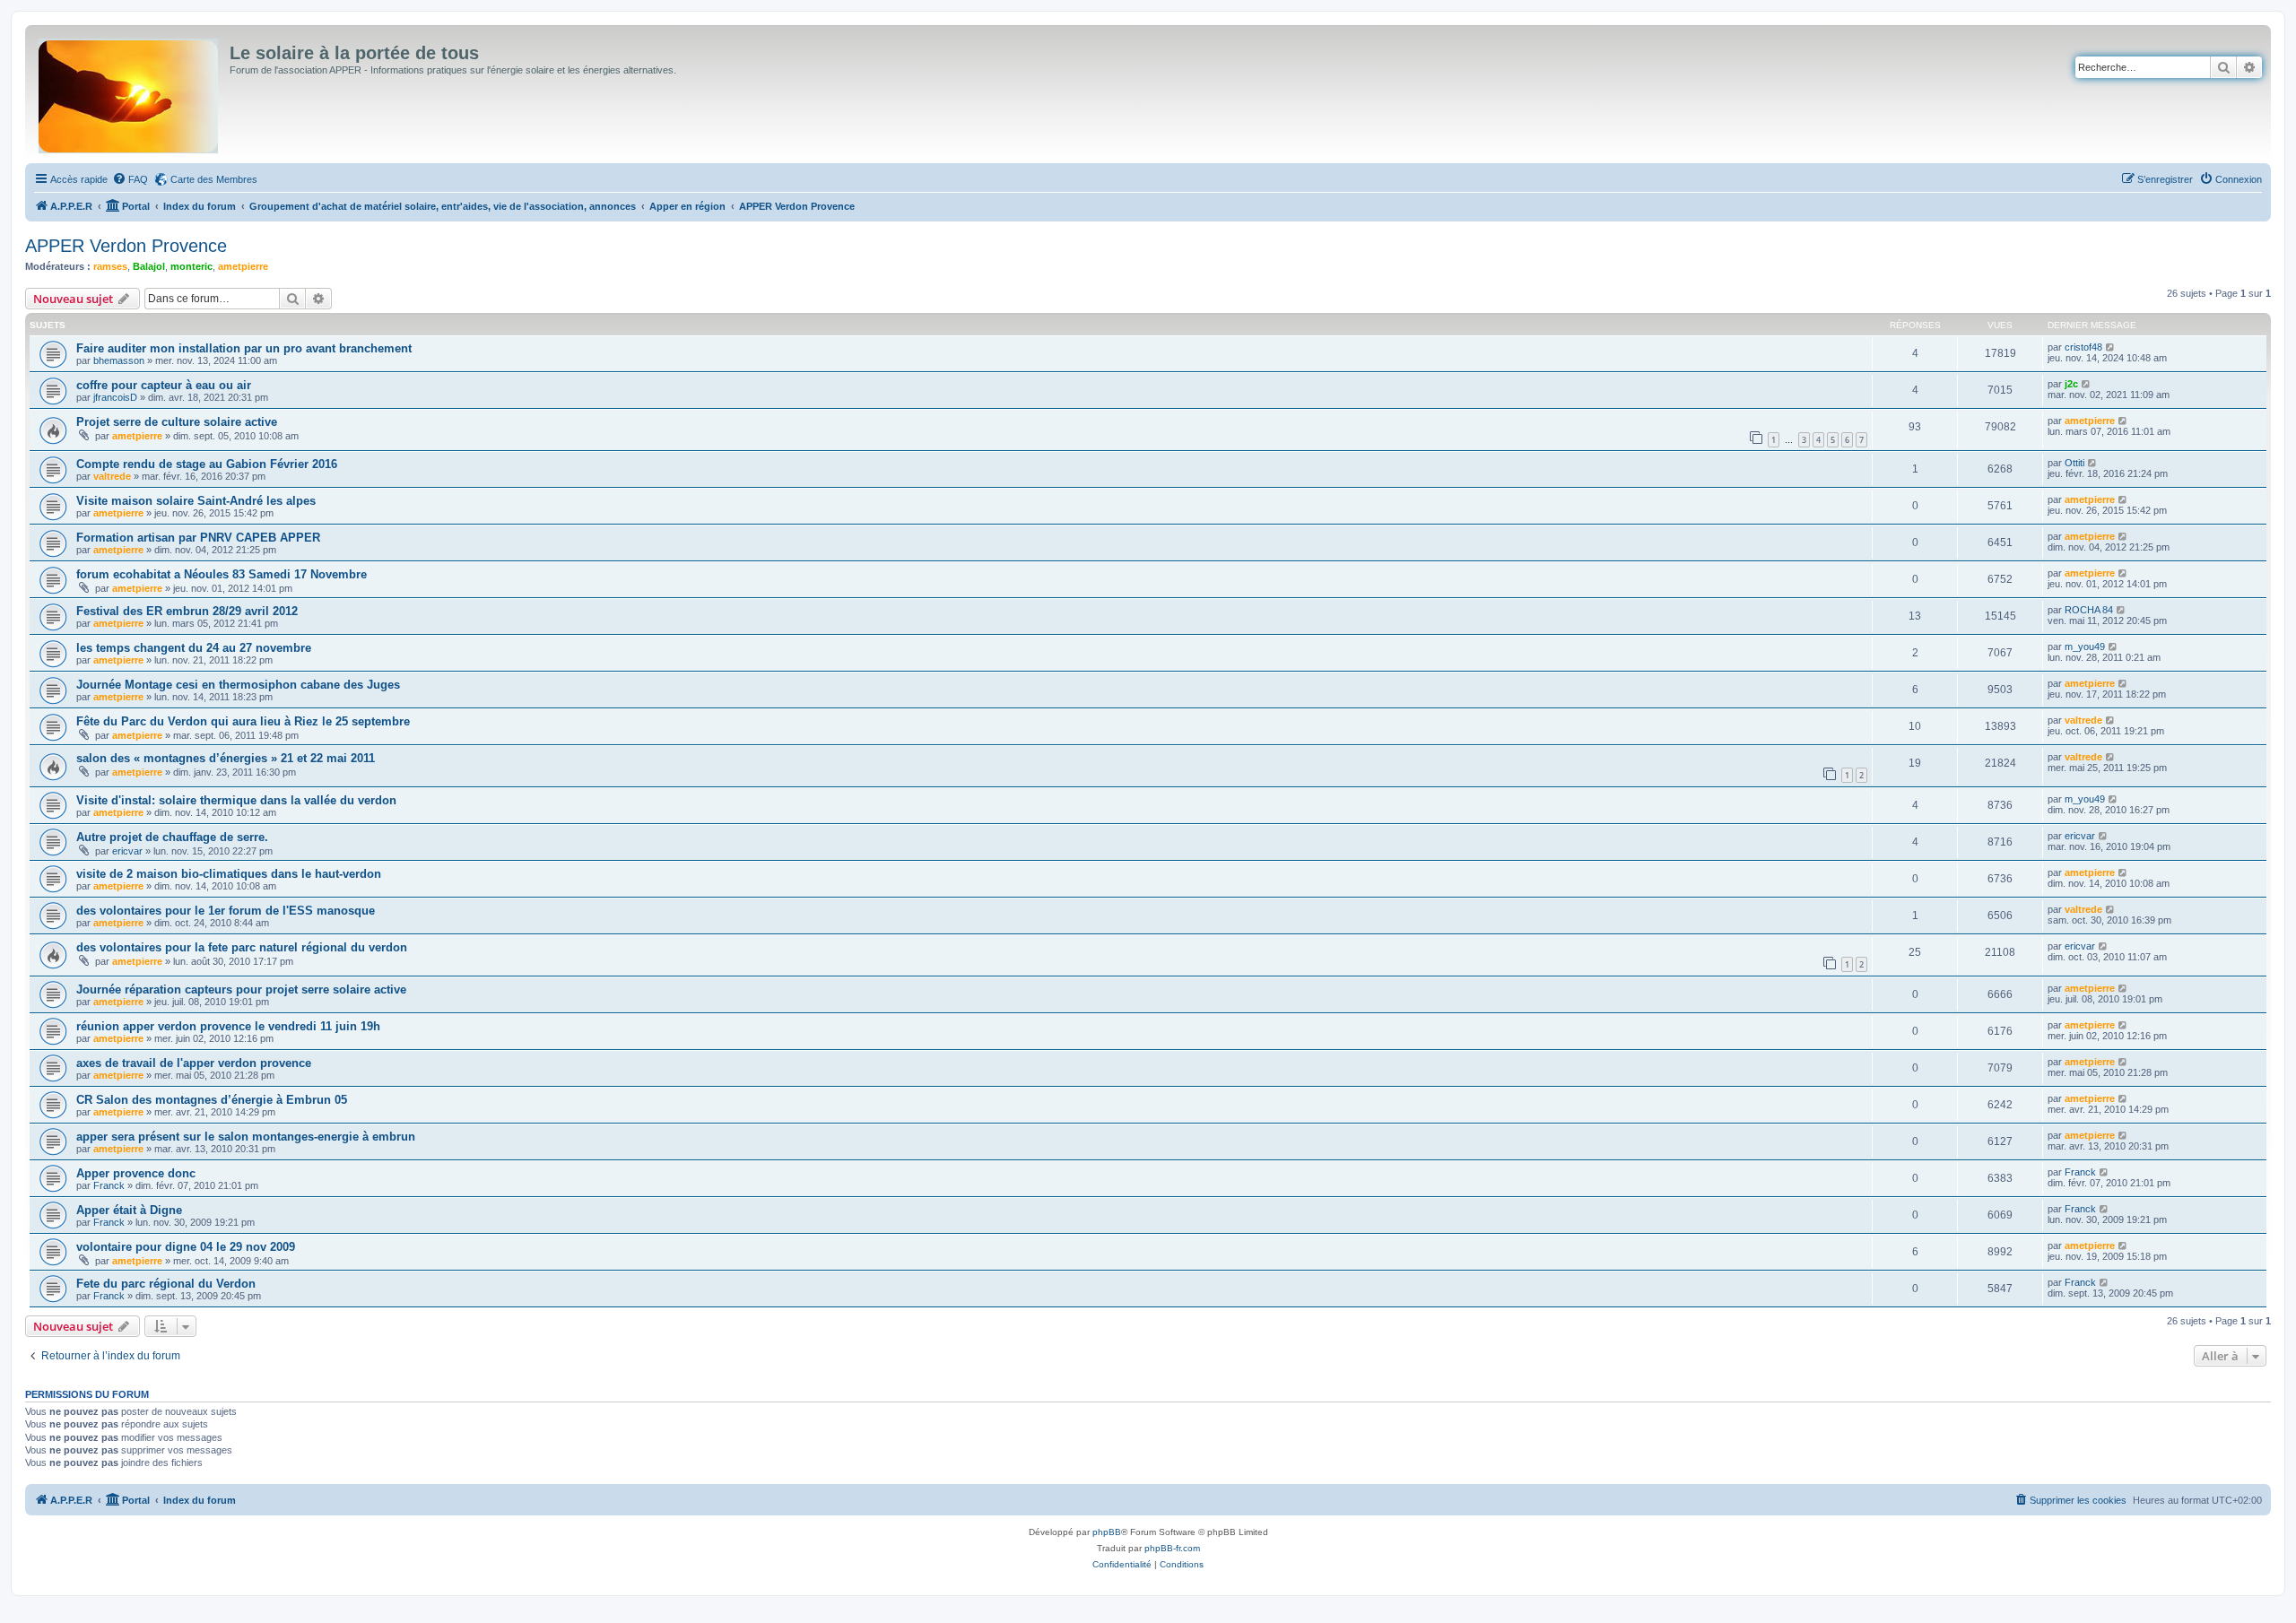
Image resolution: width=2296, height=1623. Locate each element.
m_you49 (2085, 647)
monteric (191, 266)
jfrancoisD (115, 397)
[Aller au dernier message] (2111, 347)
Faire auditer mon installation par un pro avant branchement (244, 348)
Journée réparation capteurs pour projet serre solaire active (241, 989)
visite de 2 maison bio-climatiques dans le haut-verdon (229, 874)
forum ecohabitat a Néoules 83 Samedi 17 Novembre (222, 574)
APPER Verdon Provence (126, 246)
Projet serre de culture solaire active (177, 422)
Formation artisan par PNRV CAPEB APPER (198, 538)
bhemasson (119, 360)
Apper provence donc (136, 1173)
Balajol (149, 266)
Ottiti (2074, 463)
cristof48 (2083, 347)
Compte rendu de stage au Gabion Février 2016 (207, 464)
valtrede (112, 476)
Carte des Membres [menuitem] (214, 179)
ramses (110, 266)
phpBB (1107, 1532)
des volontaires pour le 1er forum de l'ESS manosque (226, 911)
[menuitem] (130, 179)
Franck (109, 1185)
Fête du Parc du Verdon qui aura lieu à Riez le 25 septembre (243, 721)
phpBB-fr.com (1172, 1548)
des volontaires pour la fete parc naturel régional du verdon (242, 947)
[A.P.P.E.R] (130, 92)
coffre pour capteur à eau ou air (164, 385)
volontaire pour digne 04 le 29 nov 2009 (186, 1247)
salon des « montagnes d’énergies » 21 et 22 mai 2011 (226, 758)
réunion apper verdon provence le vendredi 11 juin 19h (228, 1026)
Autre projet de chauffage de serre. (172, 837)
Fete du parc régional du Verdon (166, 1284)
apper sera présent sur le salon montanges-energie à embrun (246, 1137)
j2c (2071, 384)
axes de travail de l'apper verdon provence (194, 1063)
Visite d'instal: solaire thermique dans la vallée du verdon (236, 800)
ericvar (127, 851)
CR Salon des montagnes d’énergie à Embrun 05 (212, 1100)
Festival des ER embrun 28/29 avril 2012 (187, 611)
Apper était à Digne (129, 1210)
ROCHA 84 (2089, 610)
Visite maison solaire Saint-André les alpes (196, 501)
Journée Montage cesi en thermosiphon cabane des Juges (238, 685)
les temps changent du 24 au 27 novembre (194, 648)
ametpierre (243, 266)
